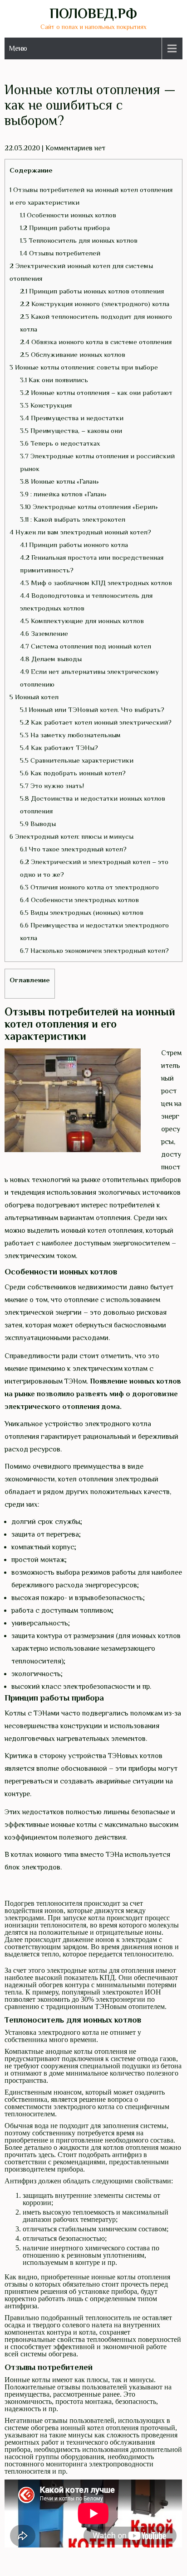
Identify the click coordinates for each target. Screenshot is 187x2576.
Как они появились (54, 380)
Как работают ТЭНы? (59, 747)
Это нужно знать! (52, 786)
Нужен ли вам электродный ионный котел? (80, 532)
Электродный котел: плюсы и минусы (71, 836)
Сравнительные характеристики (77, 760)
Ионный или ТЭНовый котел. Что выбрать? (92, 709)
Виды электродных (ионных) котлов (82, 912)
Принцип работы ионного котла (74, 545)
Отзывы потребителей (60, 253)
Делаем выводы (51, 659)
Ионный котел (34, 697)
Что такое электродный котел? (73, 849)
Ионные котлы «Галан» (59, 481)
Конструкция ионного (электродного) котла (95, 304)
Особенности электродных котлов (79, 900)
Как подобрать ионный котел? (73, 773)
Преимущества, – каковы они (71, 430)
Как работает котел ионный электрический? (96, 722)
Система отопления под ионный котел (86, 646)
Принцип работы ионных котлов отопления (92, 291)
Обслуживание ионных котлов (73, 354)
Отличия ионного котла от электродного (89, 887)
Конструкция (46, 405)
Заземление (44, 633)
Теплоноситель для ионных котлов (79, 240)
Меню (18, 48)
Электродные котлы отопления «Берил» (89, 507)
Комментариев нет (75, 148)
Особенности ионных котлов (68, 215)
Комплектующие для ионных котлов (82, 621)
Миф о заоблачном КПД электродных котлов (96, 583)
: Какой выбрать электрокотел (73, 519)
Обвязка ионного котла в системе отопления (96, 342)
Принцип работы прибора (65, 228)
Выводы (38, 824)
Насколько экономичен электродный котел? (94, 950)
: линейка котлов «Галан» (63, 494)
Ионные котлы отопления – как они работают (96, 392)
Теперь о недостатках (60, 443)
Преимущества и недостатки (72, 418)
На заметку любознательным (70, 735)
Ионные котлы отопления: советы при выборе (84, 367)
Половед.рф (93, 14)
